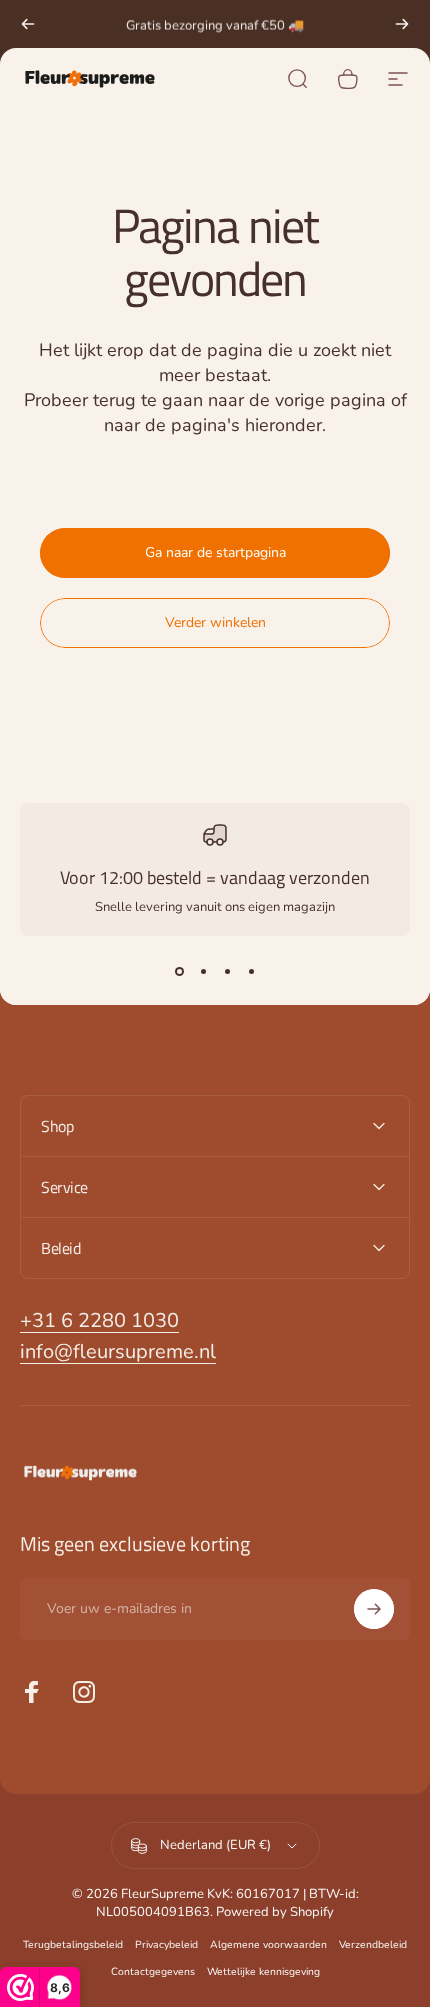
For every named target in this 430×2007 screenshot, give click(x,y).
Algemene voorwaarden (268, 1944)
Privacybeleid (166, 1944)
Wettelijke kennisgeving (263, 1971)
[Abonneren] (374, 1609)
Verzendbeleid (373, 1944)
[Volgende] (402, 24)
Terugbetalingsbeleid (73, 1944)
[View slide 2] (203, 972)
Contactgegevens (153, 1971)
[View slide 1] (179, 972)
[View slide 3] (227, 972)
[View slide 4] (251, 972)
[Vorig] (28, 24)
